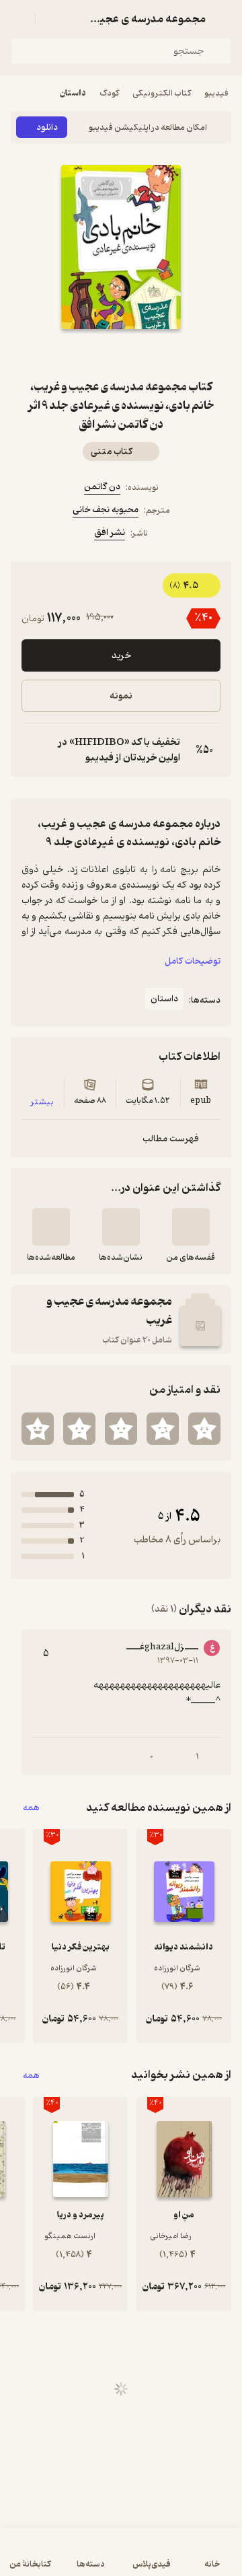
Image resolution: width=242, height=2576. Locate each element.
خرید (121, 656)
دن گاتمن (102, 487)
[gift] (121, 353)
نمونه (121, 696)
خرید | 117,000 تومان (121, 2559)
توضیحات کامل (193, 961)
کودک (109, 93)
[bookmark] (153, 353)
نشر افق (110, 533)
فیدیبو (216, 93)
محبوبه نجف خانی (106, 510)
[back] (223, 19)
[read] (51, 1227)
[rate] (204, 1429)
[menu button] (19, 19)
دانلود (47, 128)
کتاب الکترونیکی (162, 93)
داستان (73, 93)
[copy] (32, 750)
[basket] (52, 19)
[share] (89, 353)
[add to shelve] (191, 1227)
